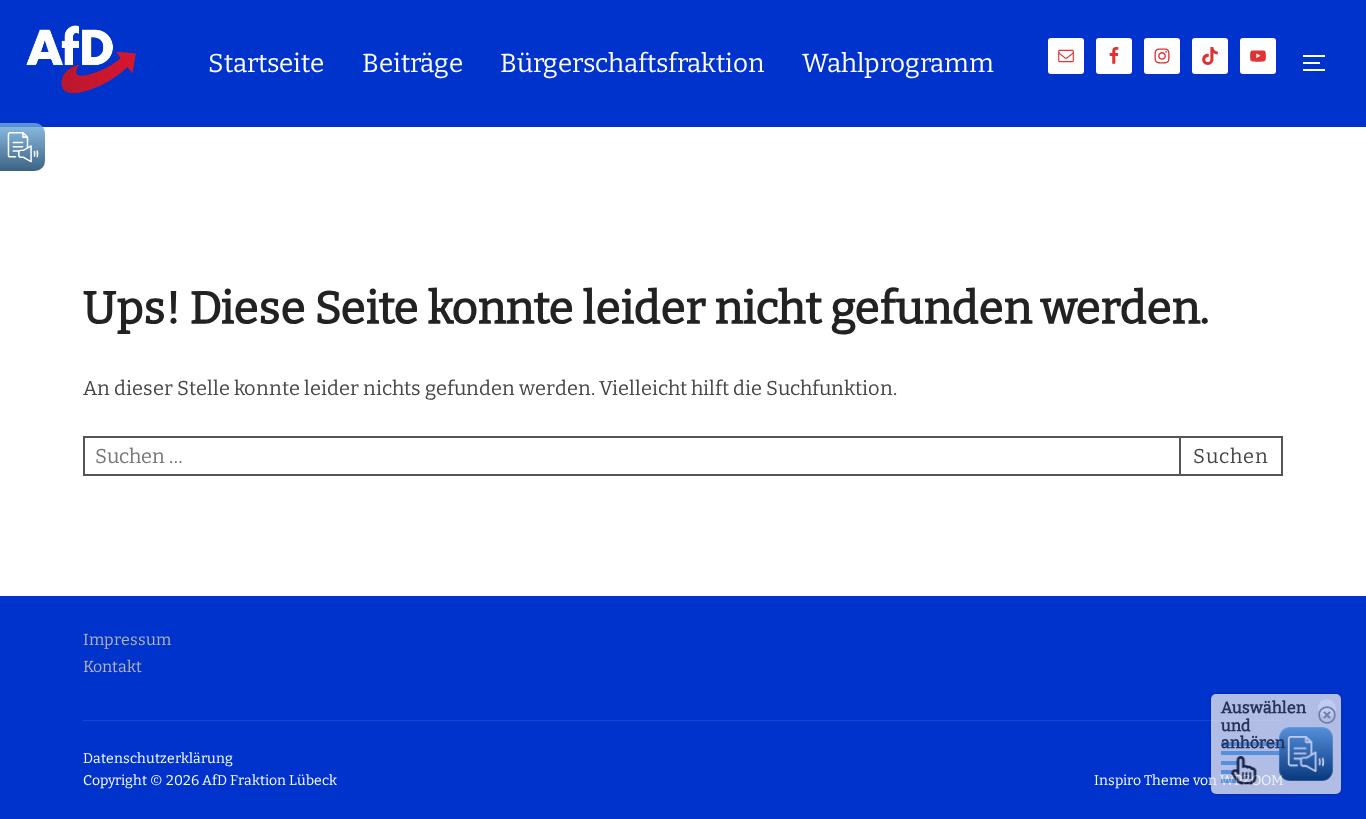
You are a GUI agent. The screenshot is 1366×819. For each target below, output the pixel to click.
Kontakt (112, 666)
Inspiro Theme (1142, 780)
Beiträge (412, 63)
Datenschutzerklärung (158, 758)
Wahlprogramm (898, 63)
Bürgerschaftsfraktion (632, 63)
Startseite (266, 63)
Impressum (127, 639)
